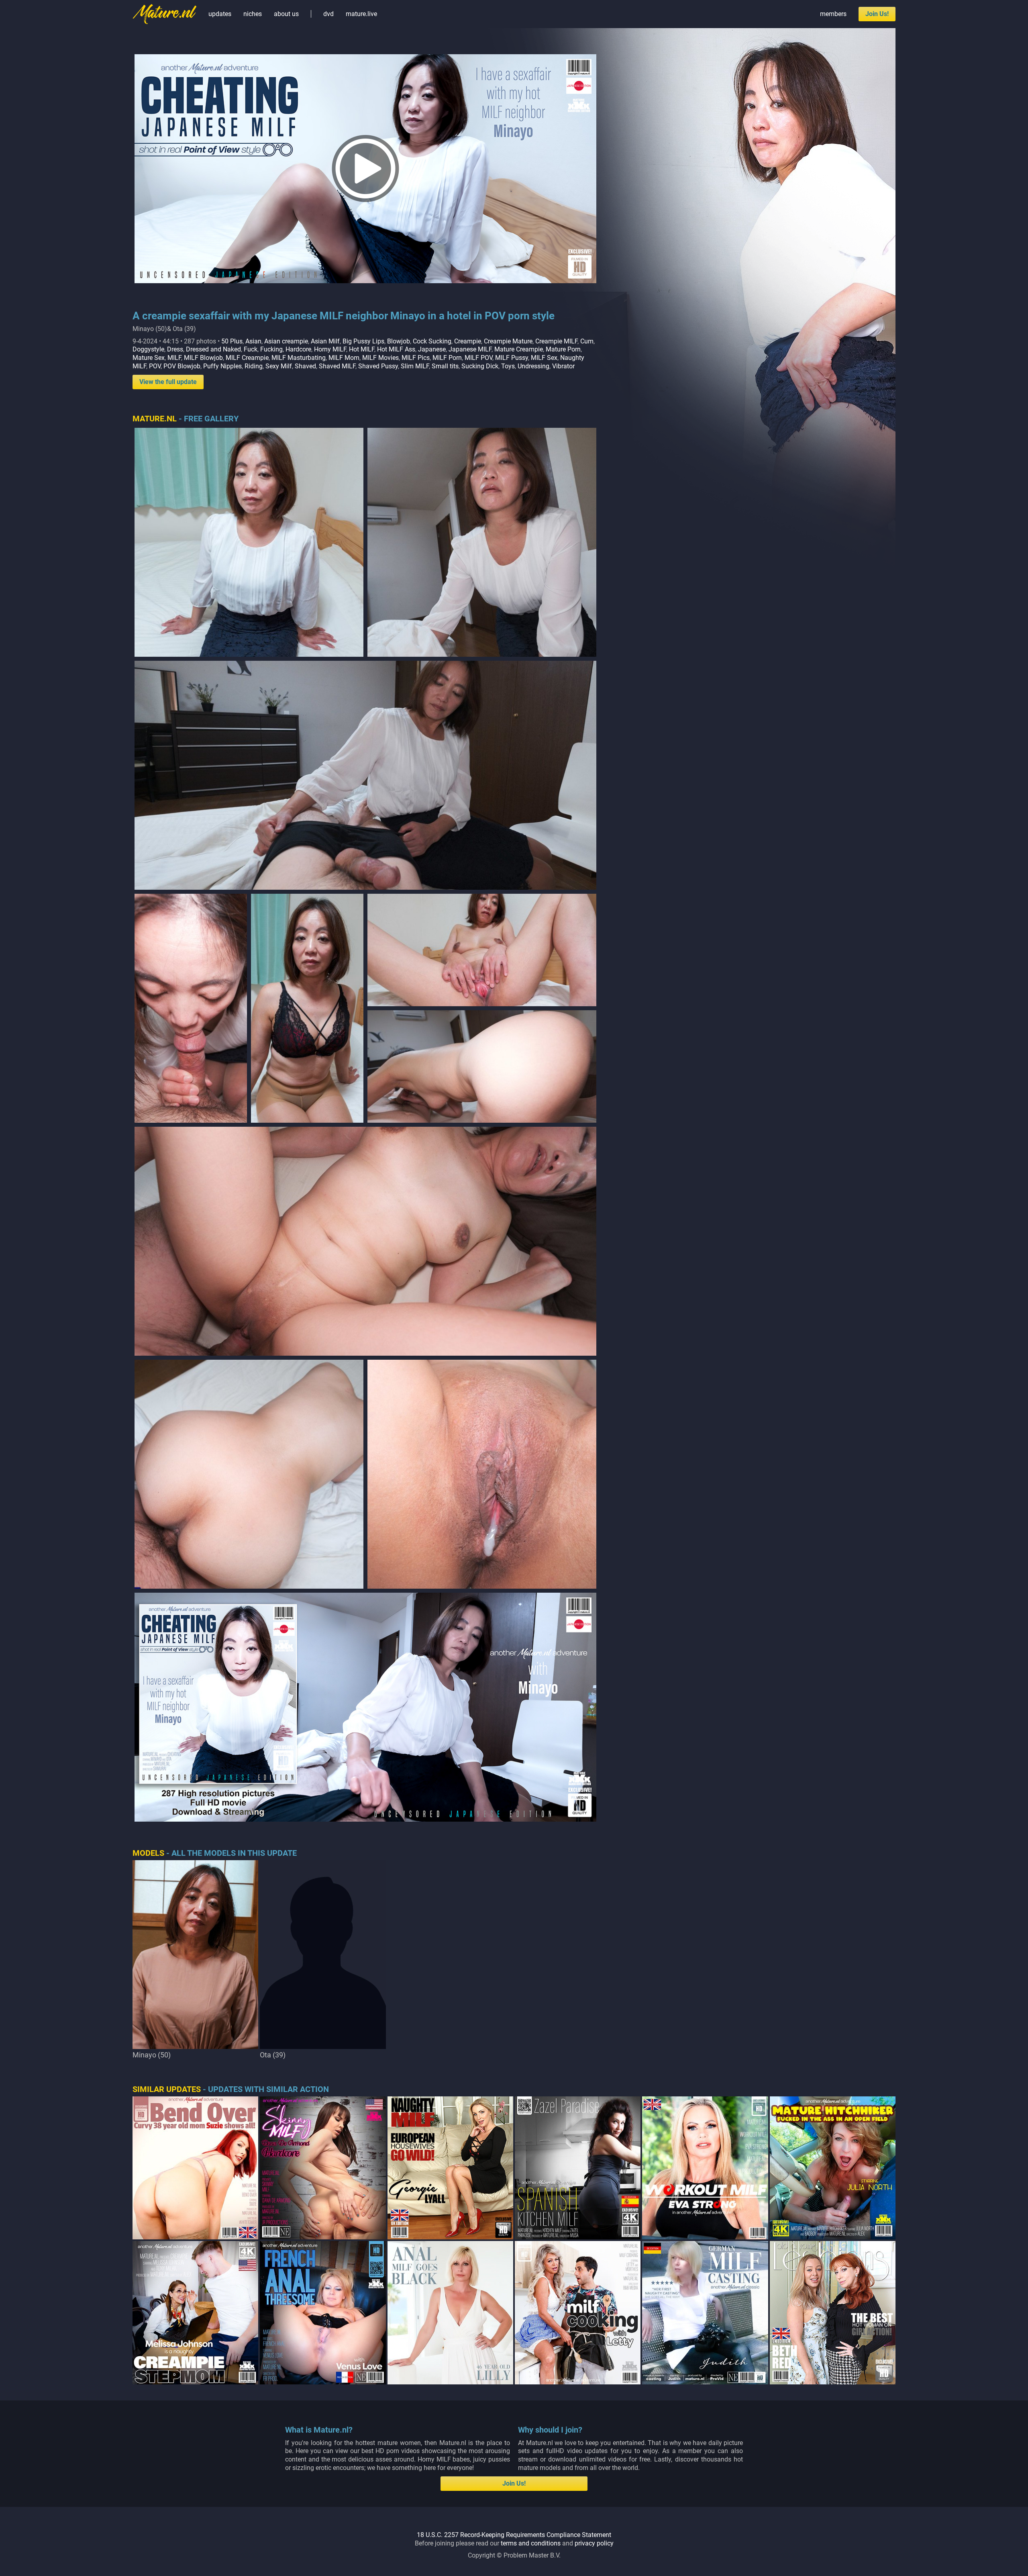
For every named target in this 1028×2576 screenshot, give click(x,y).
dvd (328, 14)
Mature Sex (149, 358)
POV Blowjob (182, 366)
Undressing (533, 366)
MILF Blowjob (203, 358)
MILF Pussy (512, 358)
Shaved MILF (337, 366)
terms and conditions (531, 2543)
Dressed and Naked (213, 349)
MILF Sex (544, 358)
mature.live (361, 14)
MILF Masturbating (299, 358)
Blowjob (399, 341)
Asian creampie (286, 341)
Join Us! (877, 14)
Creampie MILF (556, 341)
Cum (587, 341)
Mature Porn (563, 349)
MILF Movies (380, 358)
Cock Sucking (432, 341)
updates (220, 14)
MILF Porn (447, 358)
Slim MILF (415, 366)
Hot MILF (362, 349)
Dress (175, 349)
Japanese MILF (470, 349)
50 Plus (232, 341)
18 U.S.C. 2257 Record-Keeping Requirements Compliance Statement (514, 2535)
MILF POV (478, 358)
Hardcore (298, 349)
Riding (254, 366)
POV (155, 366)
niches (253, 14)
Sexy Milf (279, 366)
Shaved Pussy (378, 366)
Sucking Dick (480, 366)
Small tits (445, 366)
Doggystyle (148, 349)
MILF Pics (416, 358)
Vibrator (563, 366)
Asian (253, 341)
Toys (508, 366)
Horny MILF (330, 349)
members (833, 14)
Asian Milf (325, 341)
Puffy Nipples (222, 366)
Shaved (305, 366)
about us (286, 14)
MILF (174, 358)
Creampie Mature (508, 341)
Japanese (432, 349)
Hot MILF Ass (396, 349)
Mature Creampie (519, 349)
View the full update (168, 382)
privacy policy (594, 2543)
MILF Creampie (247, 358)
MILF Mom (344, 358)
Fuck (251, 349)
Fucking (271, 349)
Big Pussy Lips (363, 341)
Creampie (468, 341)
